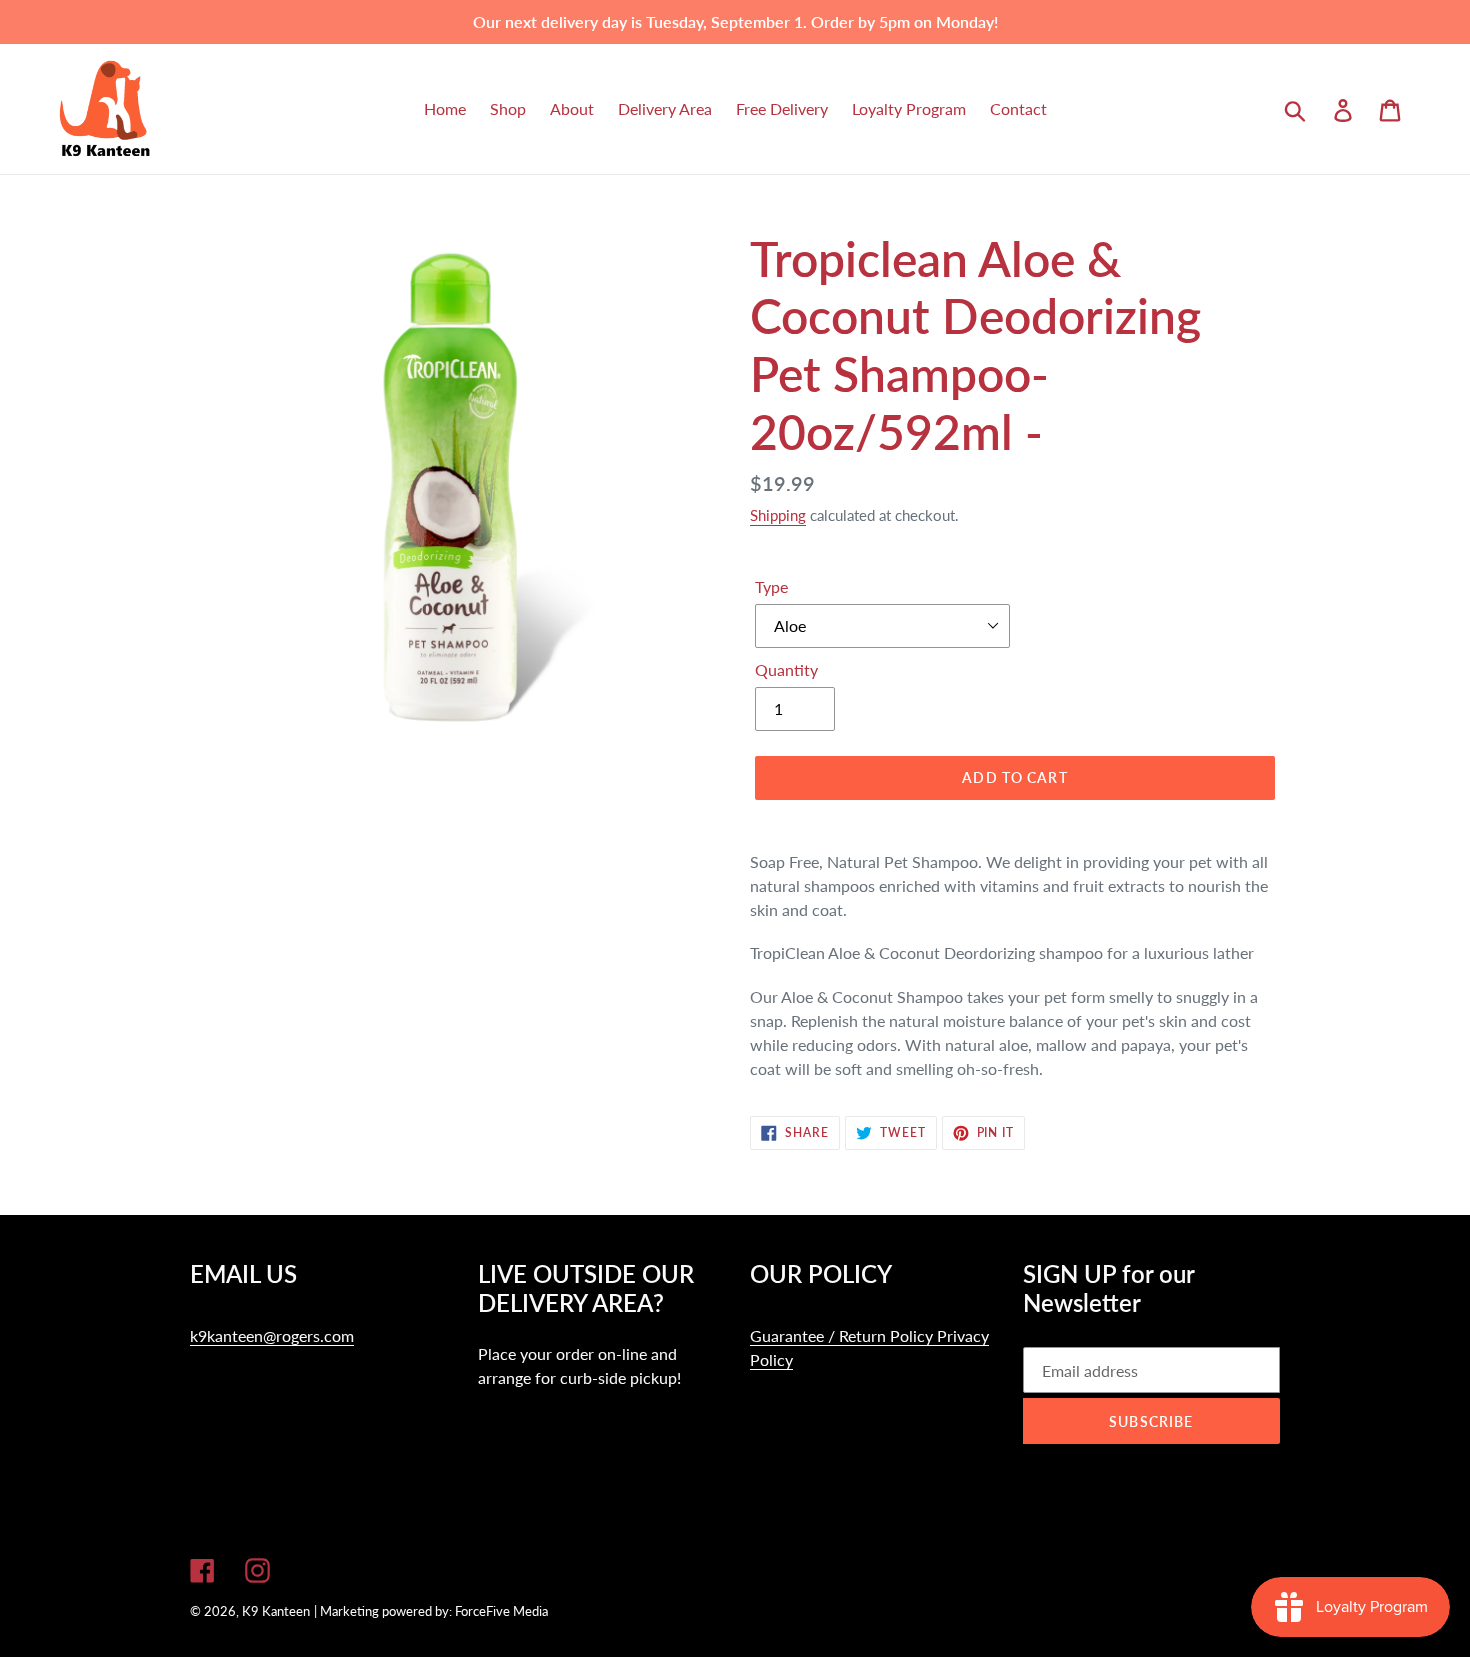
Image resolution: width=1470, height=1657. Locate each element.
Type (771, 586)
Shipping (778, 515)
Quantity (786, 669)
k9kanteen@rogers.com (272, 1335)
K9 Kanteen (276, 1611)
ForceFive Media (501, 1611)
